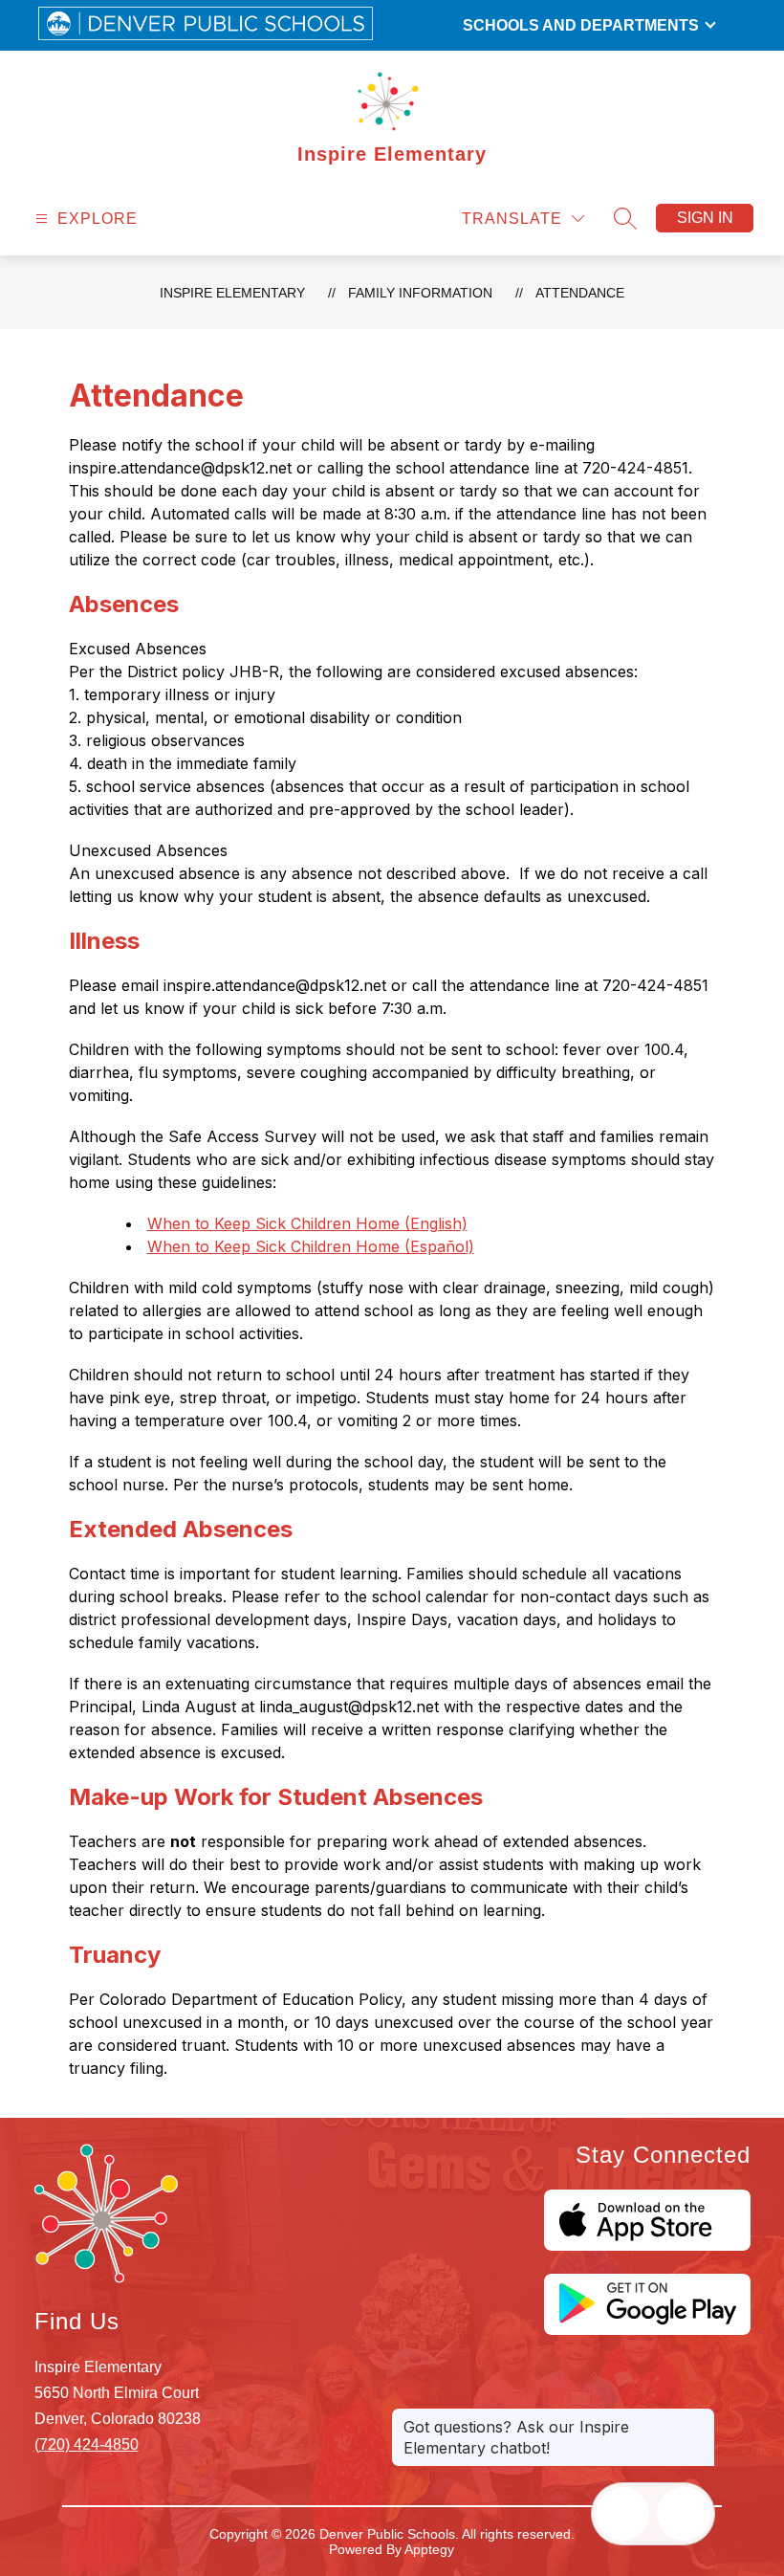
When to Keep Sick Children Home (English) (307, 1223)
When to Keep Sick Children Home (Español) (311, 1246)
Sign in (705, 218)
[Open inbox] (622, 2514)
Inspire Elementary (232, 293)
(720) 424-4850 (87, 2444)
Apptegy (429, 2549)
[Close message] (700, 2417)
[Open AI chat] (684, 2514)
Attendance (580, 293)
